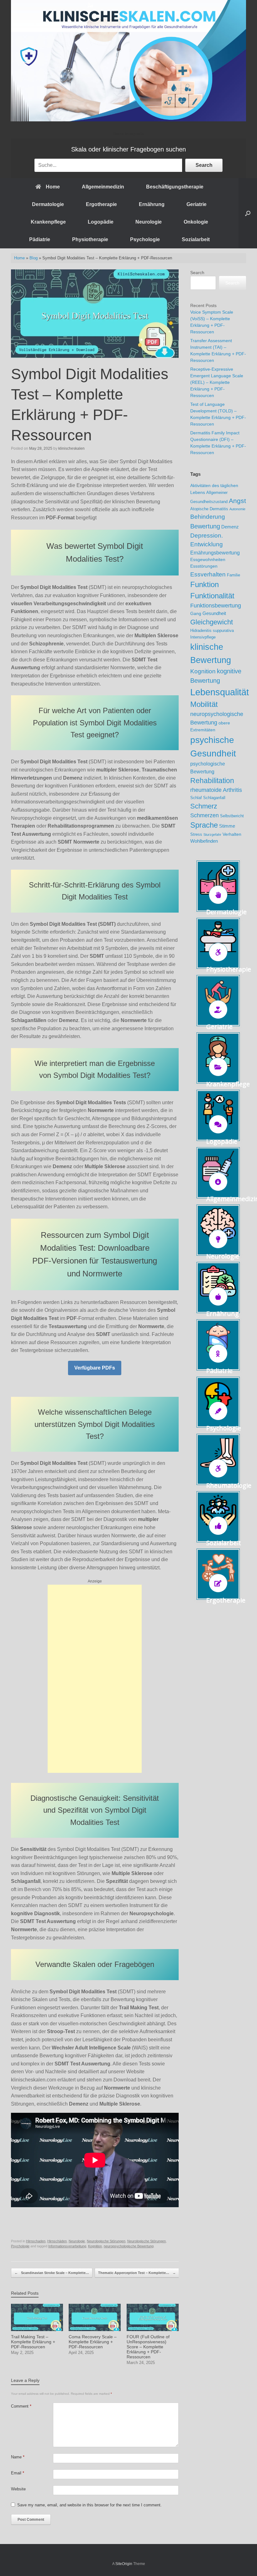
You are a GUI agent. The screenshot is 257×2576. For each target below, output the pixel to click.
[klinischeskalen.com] (128, 61)
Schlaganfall (214, 798)
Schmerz (204, 806)
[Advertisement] (95, 1679)
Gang (196, 613)
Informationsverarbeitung (67, 2246)
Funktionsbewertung (216, 606)
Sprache (204, 825)
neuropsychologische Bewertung (129, 2246)
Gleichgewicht (212, 622)
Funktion (205, 584)
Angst (237, 501)
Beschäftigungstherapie (175, 187)
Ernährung (152, 204)
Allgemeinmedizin (103, 187)
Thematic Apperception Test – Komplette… (137, 2273)
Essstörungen (204, 566)
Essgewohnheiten (208, 559)
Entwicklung (207, 544)
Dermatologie (48, 204)
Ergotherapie (101, 204)
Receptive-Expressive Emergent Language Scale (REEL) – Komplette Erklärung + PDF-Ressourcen (217, 382)
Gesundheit (214, 613)
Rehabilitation (212, 781)
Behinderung (208, 517)
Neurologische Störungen (106, 2241)
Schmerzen (205, 815)
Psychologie (145, 239)
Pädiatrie (40, 239)
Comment (21, 2406)
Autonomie (237, 509)
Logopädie (101, 222)
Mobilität (204, 704)
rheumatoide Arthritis (216, 790)
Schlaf (196, 798)
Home (53, 187)
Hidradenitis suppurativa (212, 631)
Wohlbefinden (204, 841)
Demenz (230, 527)
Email (18, 2473)
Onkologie (196, 222)
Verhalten (232, 834)
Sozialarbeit (196, 239)
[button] (248, 213)
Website (18, 2489)
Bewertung (205, 526)
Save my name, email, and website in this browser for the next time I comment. (89, 2505)
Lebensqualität (220, 692)
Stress (196, 835)
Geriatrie (197, 204)
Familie (233, 575)
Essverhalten (208, 574)
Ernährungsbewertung (215, 553)
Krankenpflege (48, 222)
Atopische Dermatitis (209, 509)
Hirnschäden (57, 2241)
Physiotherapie (90, 239)
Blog (34, 258)
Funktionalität (212, 596)
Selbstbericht (232, 816)
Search (204, 165)
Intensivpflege (203, 637)
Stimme (227, 826)
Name (18, 2457)
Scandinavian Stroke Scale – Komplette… (52, 2273)
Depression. (207, 535)
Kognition (95, 2246)
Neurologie (149, 222)
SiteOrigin (124, 2564)
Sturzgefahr (212, 835)
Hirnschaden (36, 2241)
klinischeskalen (71, 448)
